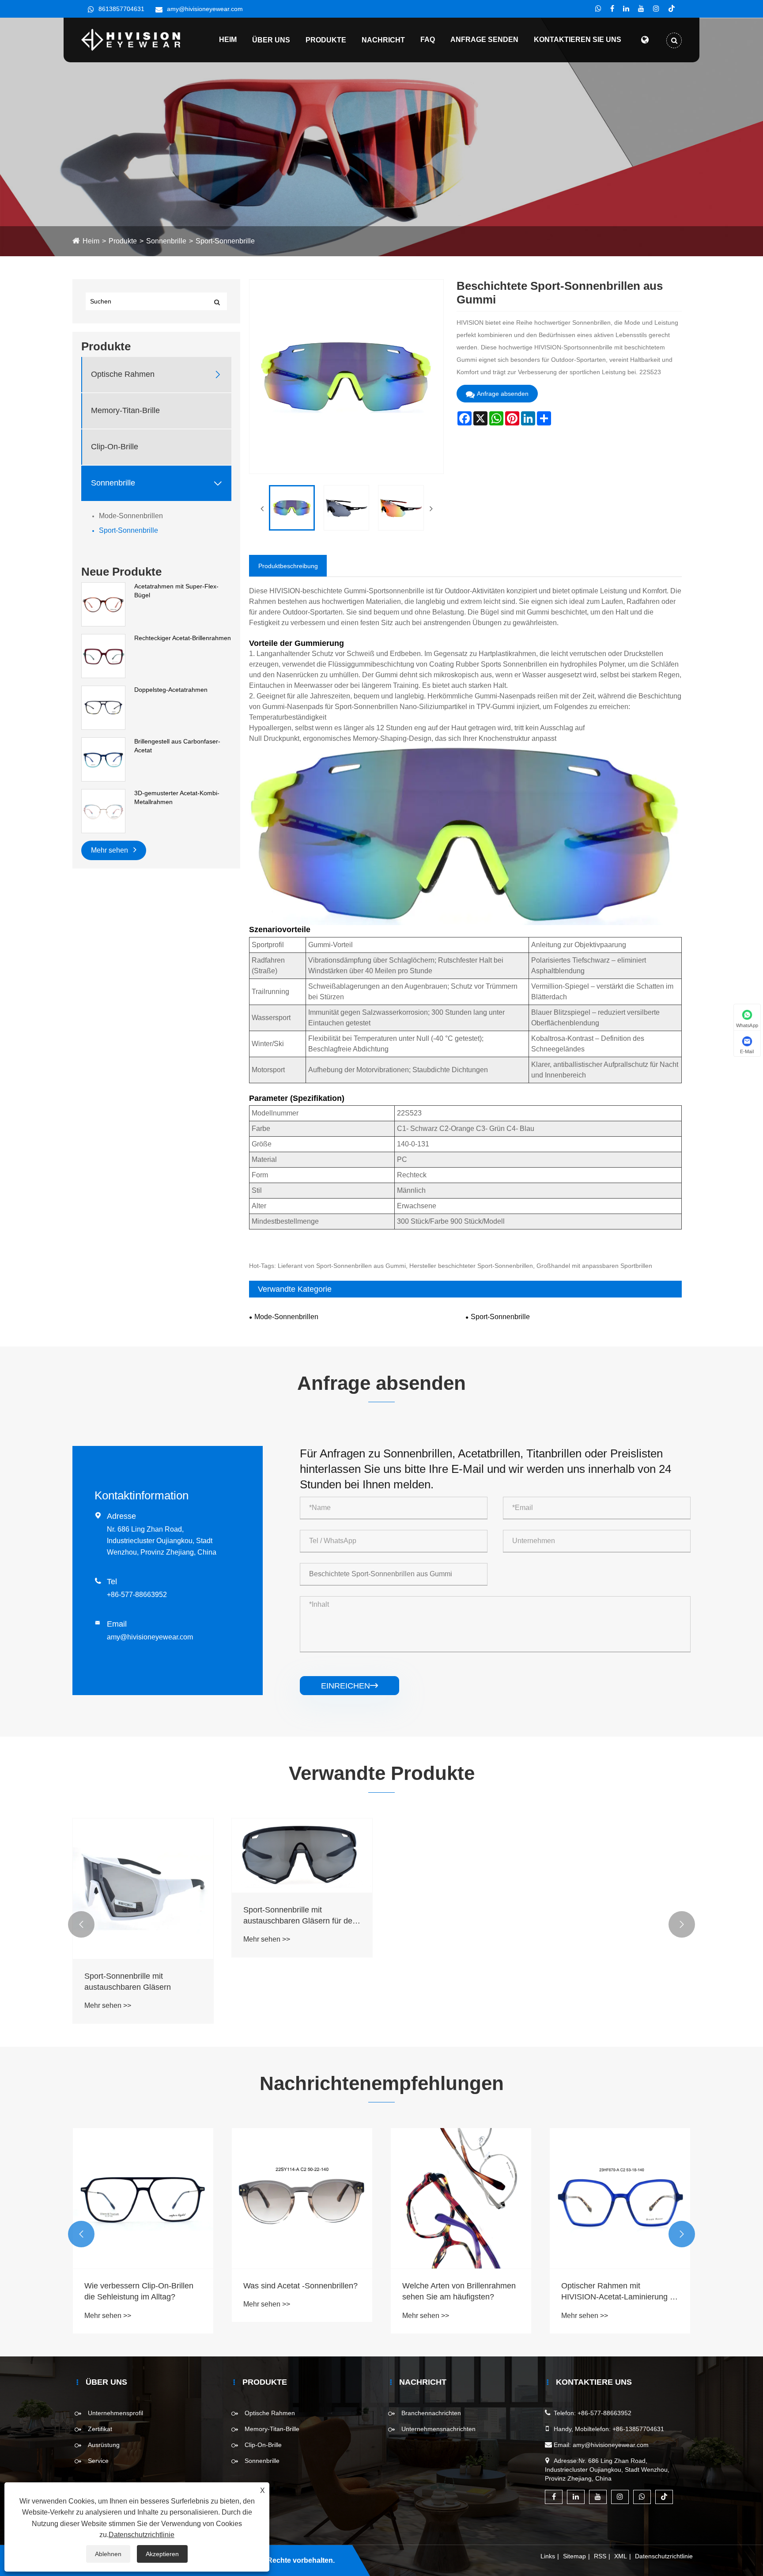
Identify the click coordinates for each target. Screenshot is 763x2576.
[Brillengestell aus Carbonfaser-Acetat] (103, 759)
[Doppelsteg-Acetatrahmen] (103, 707)
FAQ (428, 40)
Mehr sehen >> (108, 2005)
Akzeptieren (162, 2554)
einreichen (349, 1686)
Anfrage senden (484, 40)
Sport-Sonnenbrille (225, 241)
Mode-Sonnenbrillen (131, 516)
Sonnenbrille (166, 241)
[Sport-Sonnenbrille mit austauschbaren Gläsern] (143, 1889)
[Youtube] (641, 9)
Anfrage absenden (503, 394)
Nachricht (383, 40)
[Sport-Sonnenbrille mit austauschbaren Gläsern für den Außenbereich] (302, 1855)
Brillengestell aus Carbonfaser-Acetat (177, 746)
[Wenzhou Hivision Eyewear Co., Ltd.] (131, 39)
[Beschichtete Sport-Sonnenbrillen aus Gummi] (292, 508)
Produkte (326, 40)
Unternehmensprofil (115, 2413)
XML (621, 2556)
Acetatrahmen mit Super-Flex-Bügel (176, 591)
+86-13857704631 (638, 2429)
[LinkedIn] (626, 9)
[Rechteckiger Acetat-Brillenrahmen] (103, 656)
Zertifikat (100, 2429)
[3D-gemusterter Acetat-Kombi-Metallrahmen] (103, 811)
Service (98, 2461)
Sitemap (574, 2556)
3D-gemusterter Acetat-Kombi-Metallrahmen (177, 797)
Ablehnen (108, 2554)
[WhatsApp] (598, 9)
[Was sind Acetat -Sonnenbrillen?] (143, 2198)
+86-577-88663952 (137, 1595)
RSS (600, 2556)
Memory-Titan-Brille (125, 410)
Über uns (271, 40)
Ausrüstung (104, 2445)
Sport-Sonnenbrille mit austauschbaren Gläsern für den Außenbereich (300, 1916)
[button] (81, 1924)
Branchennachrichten (431, 2413)
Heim (228, 40)
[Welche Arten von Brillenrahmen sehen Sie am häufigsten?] (302, 2198)
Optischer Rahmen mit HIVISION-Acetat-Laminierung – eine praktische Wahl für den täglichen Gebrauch (459, 2292)
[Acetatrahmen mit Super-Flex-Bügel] (103, 604)
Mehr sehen (110, 850)
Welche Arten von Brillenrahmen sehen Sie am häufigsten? (300, 2291)
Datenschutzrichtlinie (664, 2556)
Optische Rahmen (123, 374)
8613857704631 (121, 9)
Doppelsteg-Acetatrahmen (171, 690)
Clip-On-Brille (115, 447)
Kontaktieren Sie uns (578, 40)
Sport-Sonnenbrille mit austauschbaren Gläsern (128, 1982)
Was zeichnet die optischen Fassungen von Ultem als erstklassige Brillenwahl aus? (612, 2292)
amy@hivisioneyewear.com (205, 9)
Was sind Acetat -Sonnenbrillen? (142, 2286)
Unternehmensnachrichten (438, 2429)
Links (548, 2556)
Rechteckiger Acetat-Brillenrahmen (183, 638)
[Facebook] (612, 9)
